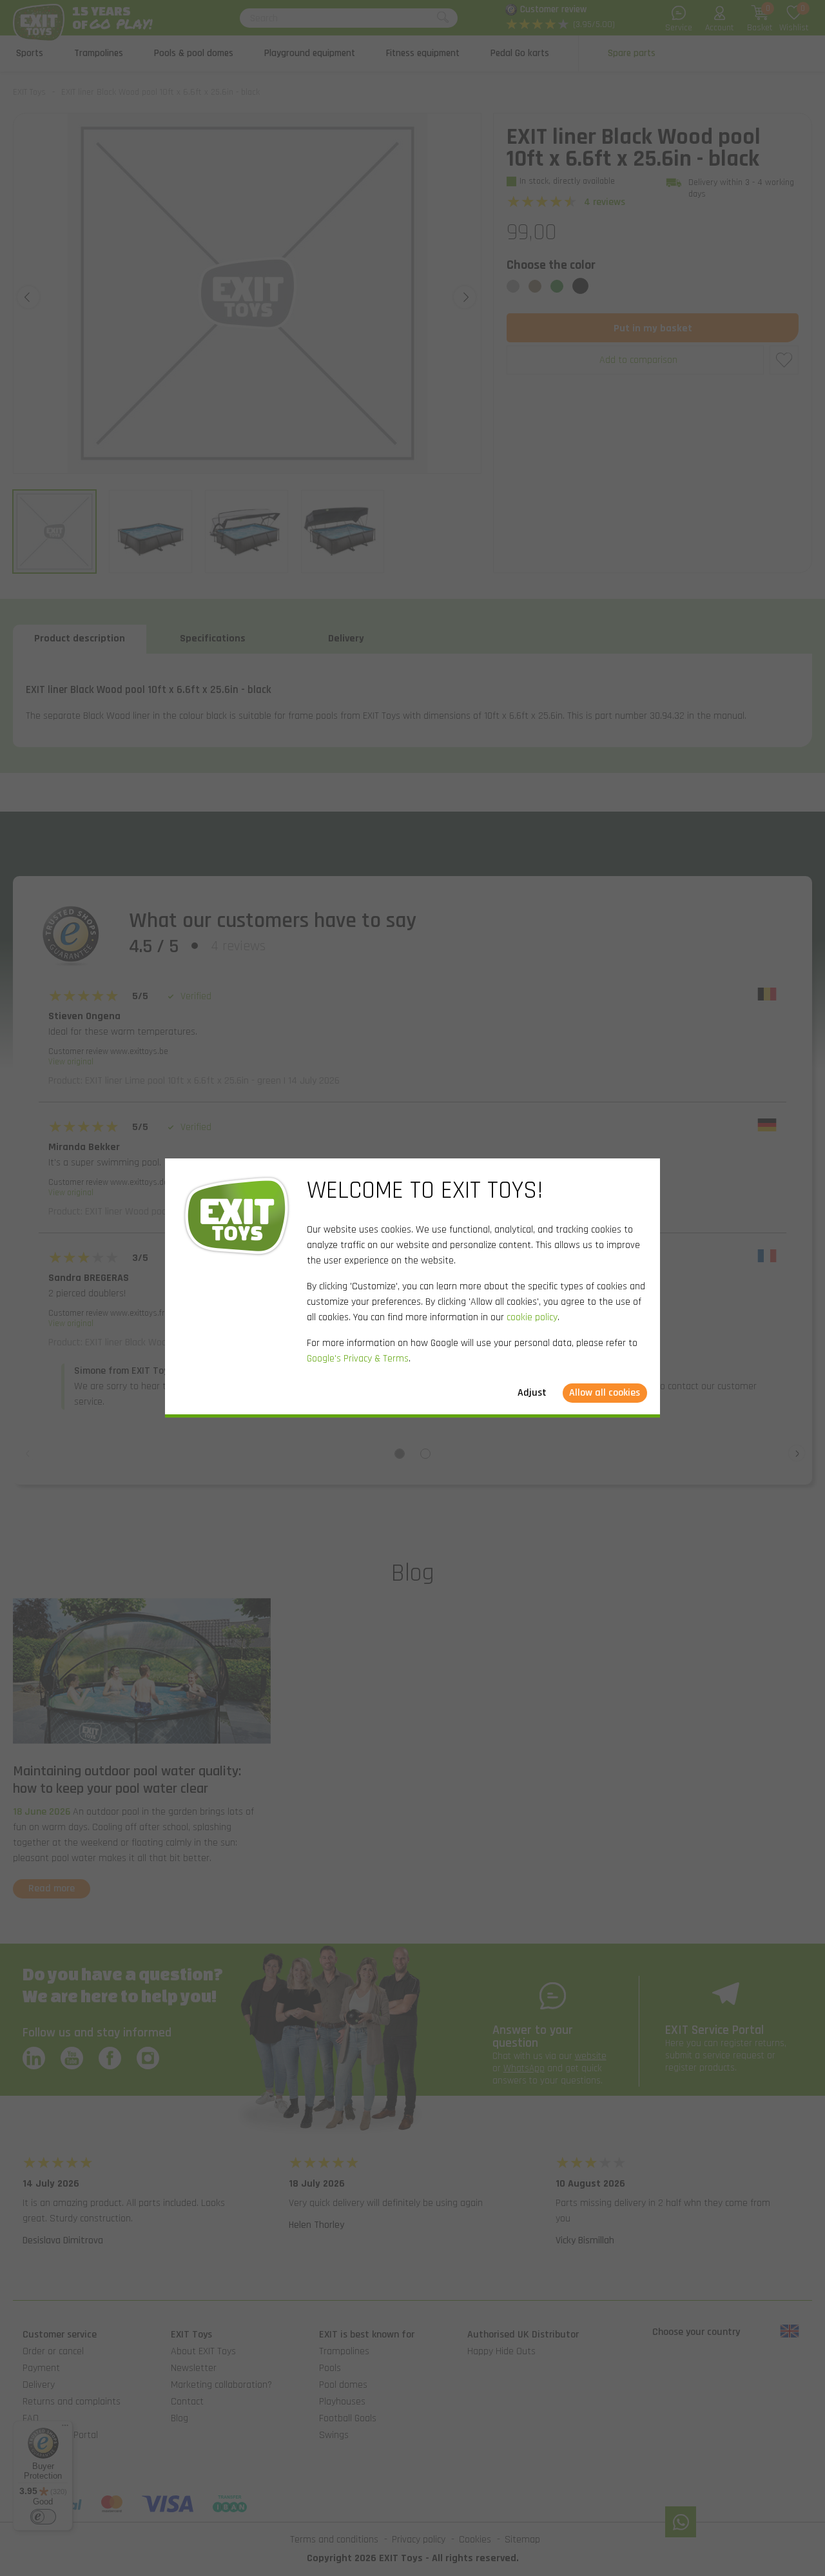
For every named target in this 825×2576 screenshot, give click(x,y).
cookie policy (532, 1317)
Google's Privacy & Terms (358, 1359)
